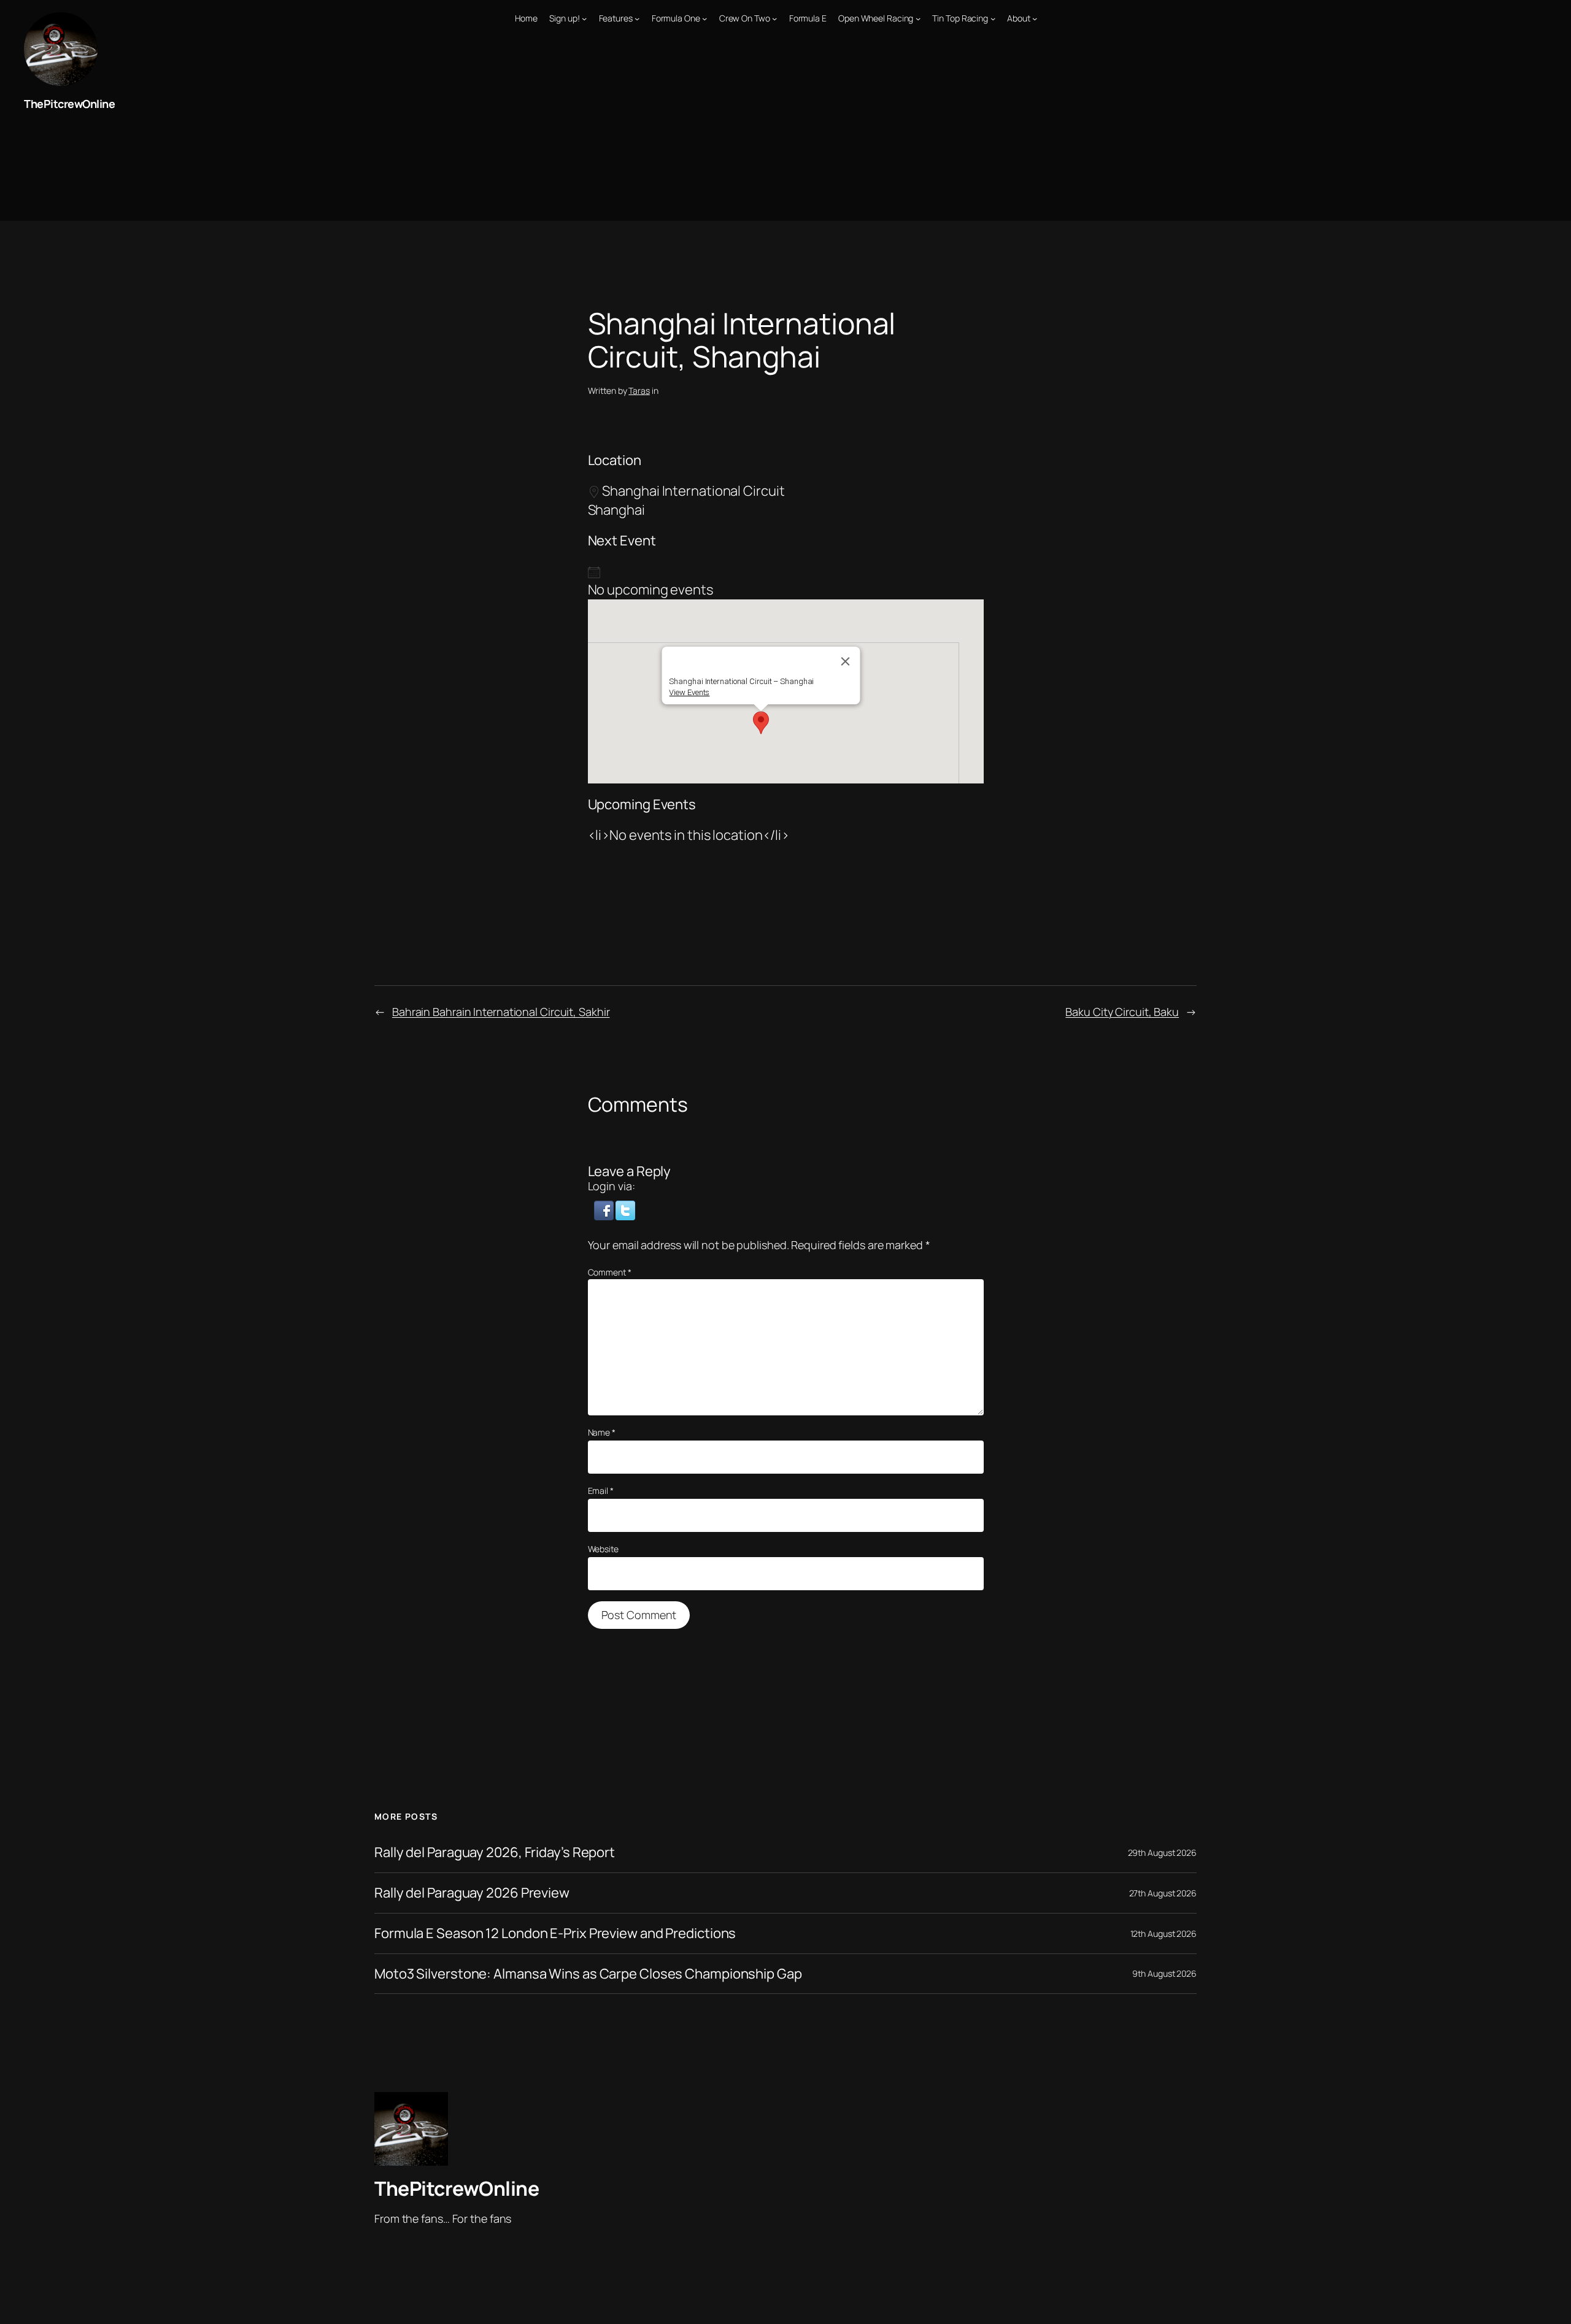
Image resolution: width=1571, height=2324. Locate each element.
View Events (689, 692)
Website (603, 1549)
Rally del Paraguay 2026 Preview (472, 1893)
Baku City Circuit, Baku (1122, 1012)
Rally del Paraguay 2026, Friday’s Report (495, 1853)
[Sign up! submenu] (584, 18)
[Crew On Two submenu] (774, 18)
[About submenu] (1035, 18)
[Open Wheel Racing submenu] (918, 18)
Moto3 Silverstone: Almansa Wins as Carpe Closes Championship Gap (588, 1974)
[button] (761, 723)
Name (602, 1432)
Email (601, 1491)
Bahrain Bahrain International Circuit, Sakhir (501, 1012)
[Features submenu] (637, 18)
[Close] (846, 661)
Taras (639, 391)
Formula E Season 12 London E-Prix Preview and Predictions (555, 1933)
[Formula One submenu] (704, 18)
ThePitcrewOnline (69, 104)
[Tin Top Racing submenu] (993, 18)
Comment (610, 1272)
